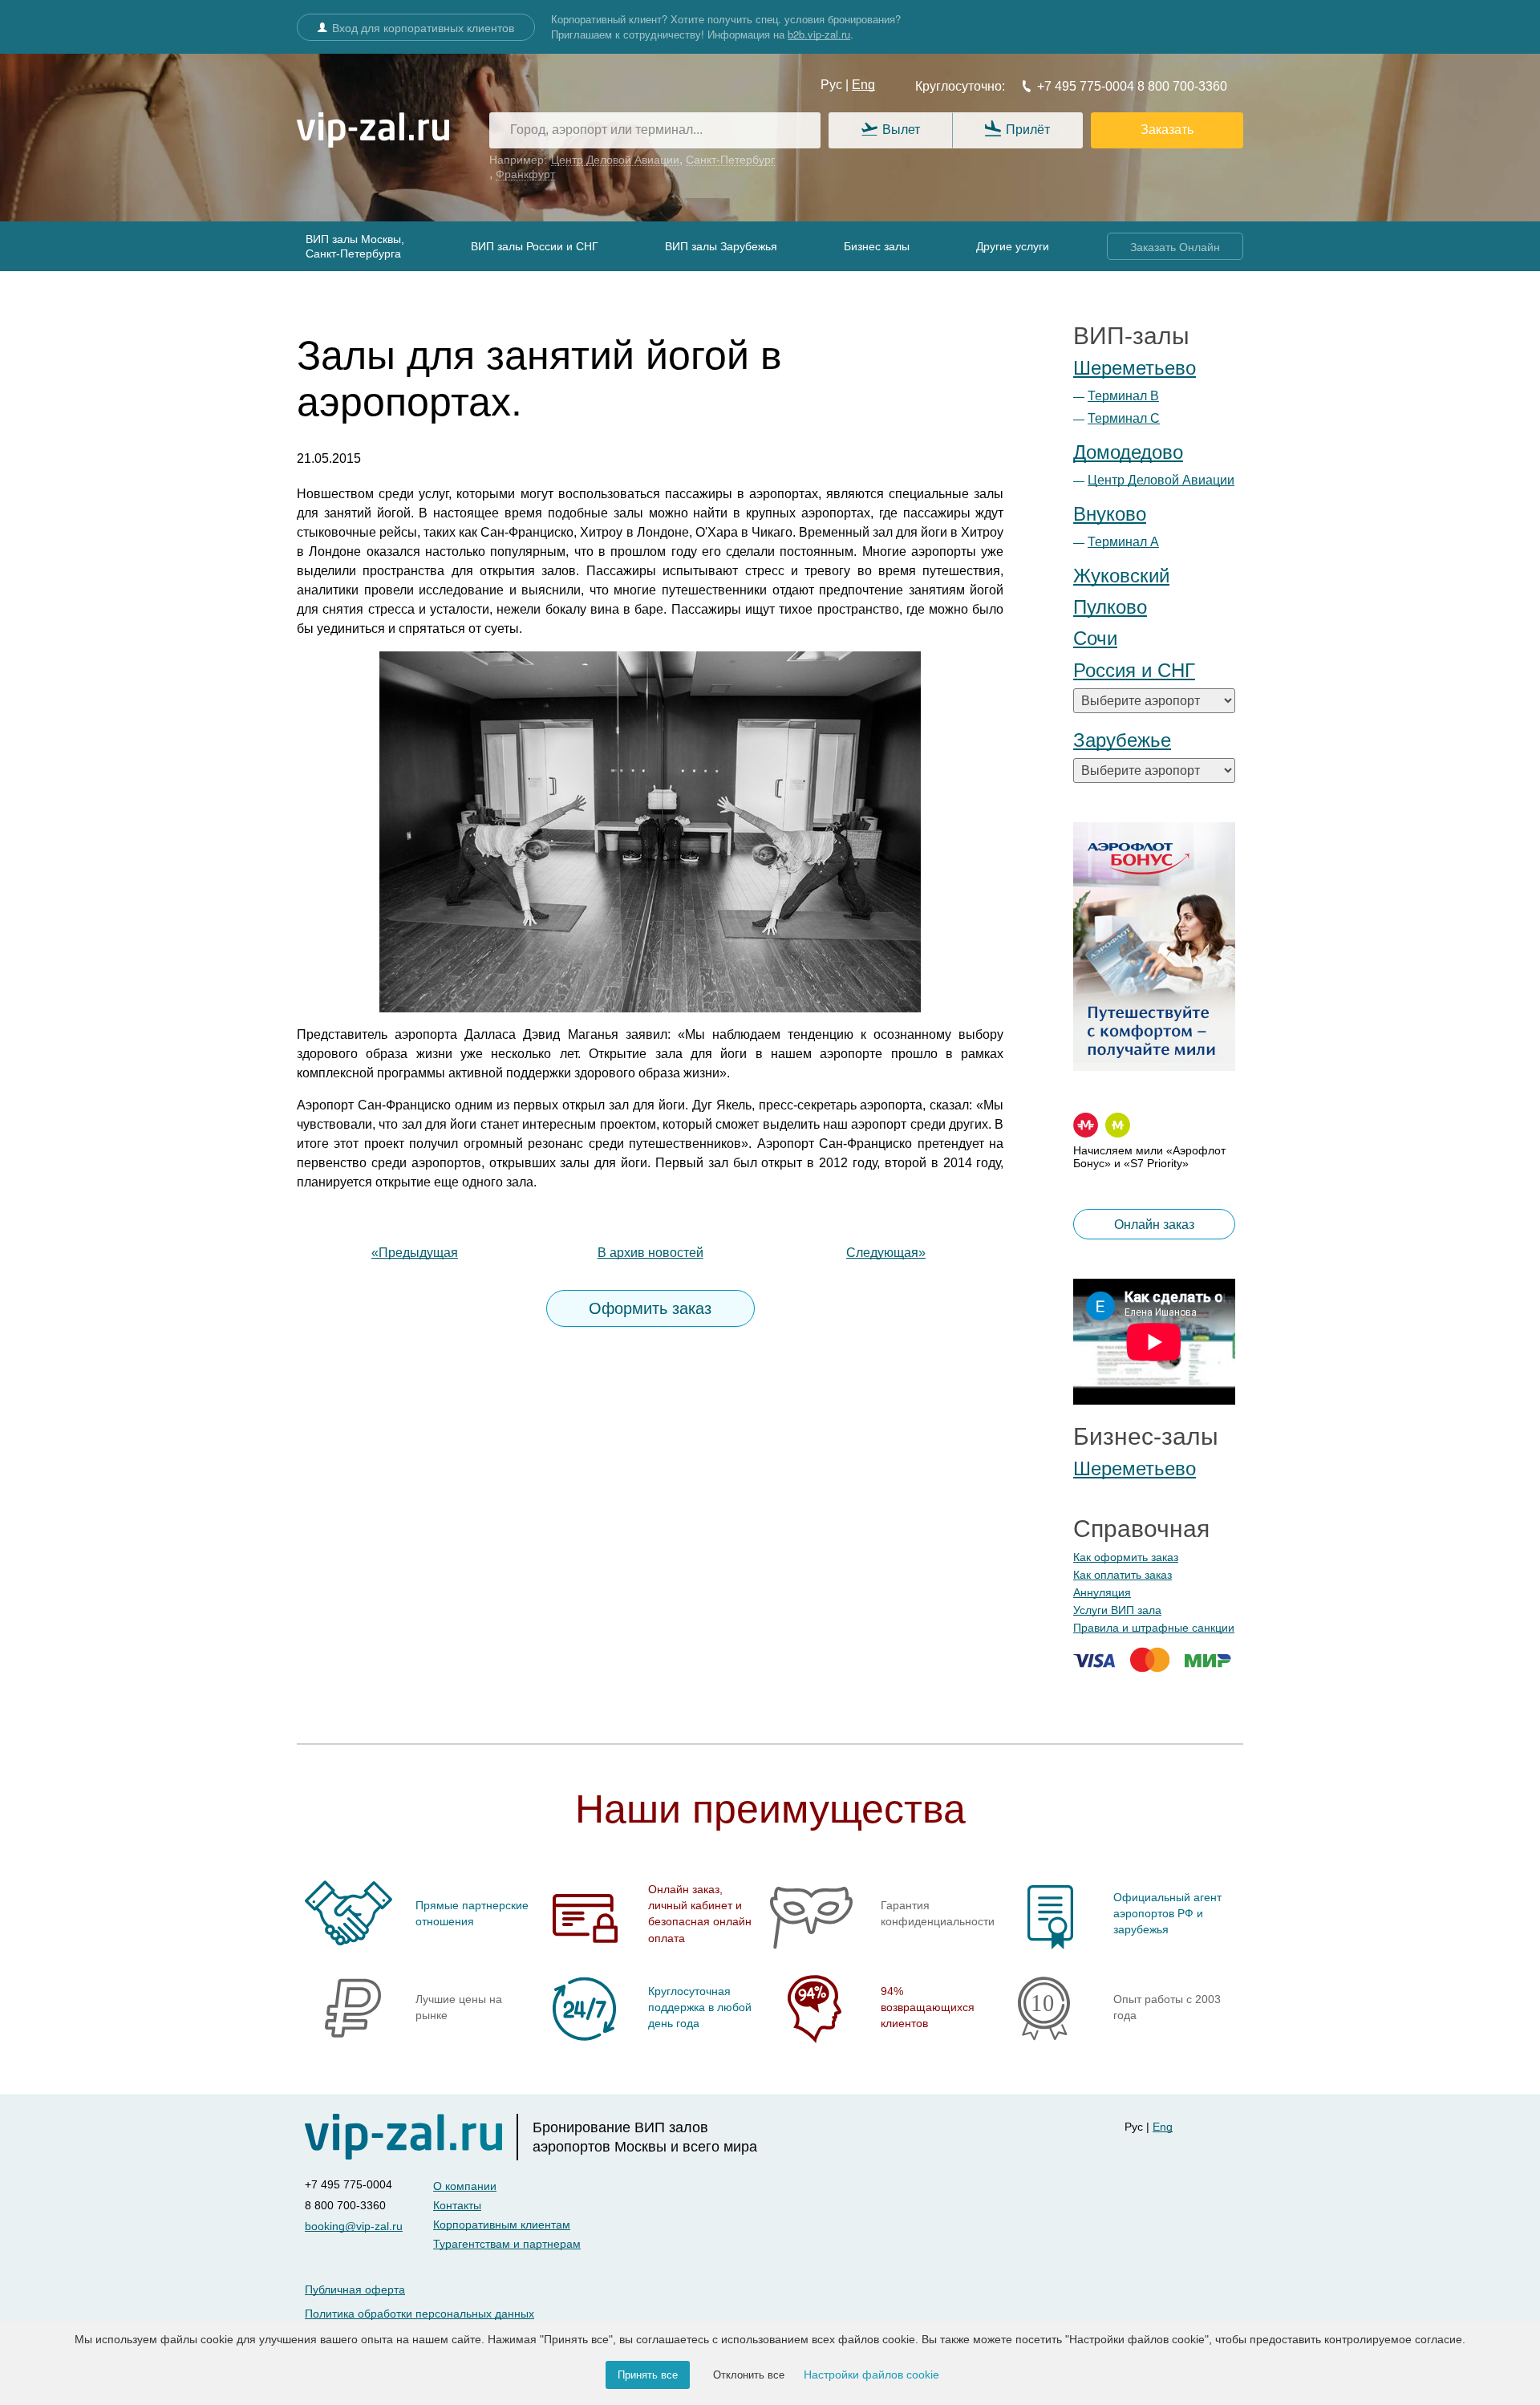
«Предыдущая (415, 1253)
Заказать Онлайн (1175, 247)
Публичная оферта (355, 2289)
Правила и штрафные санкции (1154, 1628)
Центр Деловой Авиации (1161, 480)
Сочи (1095, 638)
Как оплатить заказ (1123, 1575)
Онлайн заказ (1154, 1225)
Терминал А (1123, 542)
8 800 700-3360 (1181, 86)
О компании (465, 2186)
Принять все (648, 2375)
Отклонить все (749, 2375)
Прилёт (1028, 130)
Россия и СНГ (1134, 670)
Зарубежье (1122, 740)
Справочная (1141, 1529)
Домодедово (1128, 452)
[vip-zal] (411, 2137)
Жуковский (1121, 576)
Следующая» (886, 1253)
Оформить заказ (650, 1308)
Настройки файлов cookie (871, 2375)
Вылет (901, 130)
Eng (863, 85)
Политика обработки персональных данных (419, 2314)
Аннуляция (1102, 1592)
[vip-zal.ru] (373, 131)
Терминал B (1123, 396)
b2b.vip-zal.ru (819, 34)
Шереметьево (1135, 368)
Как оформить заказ (1126, 1557)
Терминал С (1124, 418)
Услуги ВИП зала (1117, 1610)
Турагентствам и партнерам (507, 2244)
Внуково (1110, 514)
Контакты (457, 2205)
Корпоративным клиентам (502, 2225)
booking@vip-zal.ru (354, 2226)
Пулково (1110, 607)
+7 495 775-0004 (1086, 86)
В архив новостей (650, 1253)
